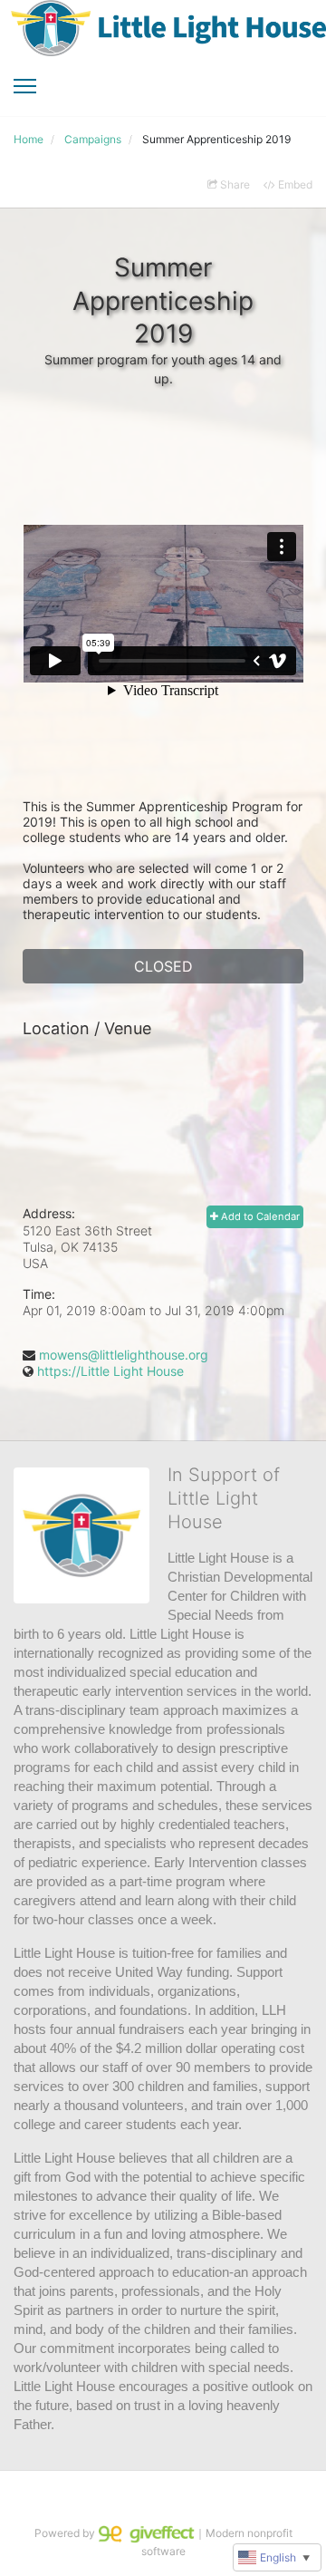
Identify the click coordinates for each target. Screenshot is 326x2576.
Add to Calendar (259, 1216)
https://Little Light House (110, 1371)
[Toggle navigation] (25, 86)
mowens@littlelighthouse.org (124, 1355)
